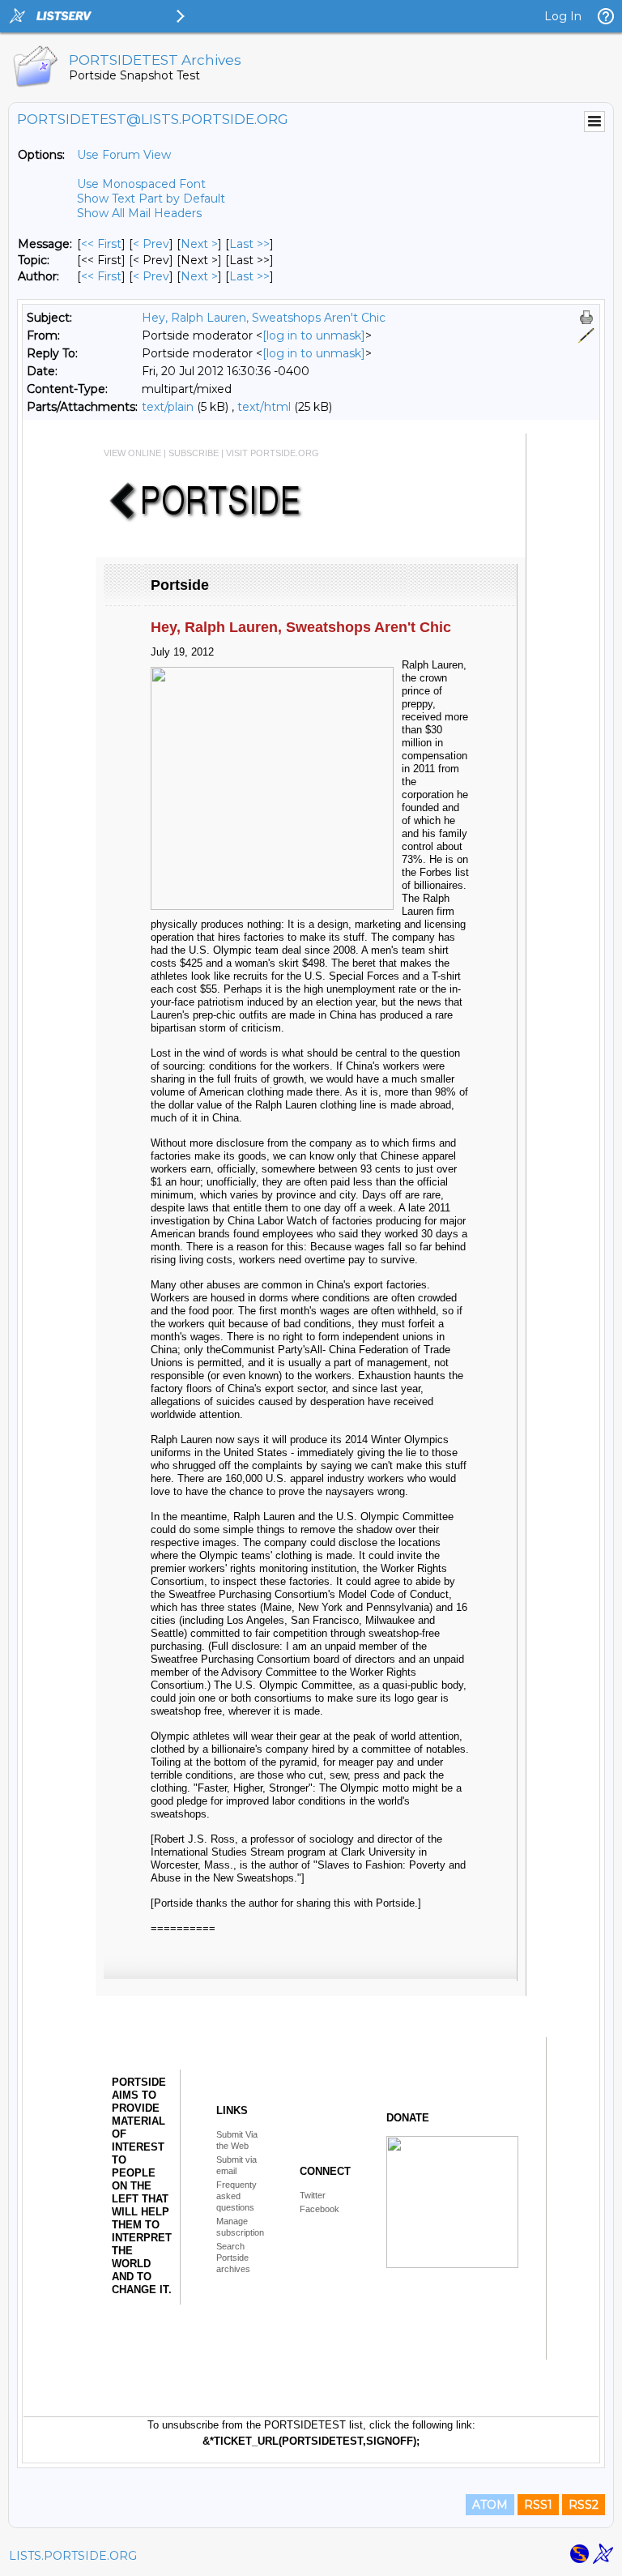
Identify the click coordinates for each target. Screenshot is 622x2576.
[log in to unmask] (314, 335)
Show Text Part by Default (151, 199)
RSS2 (584, 2505)
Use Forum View (124, 155)
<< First (101, 244)
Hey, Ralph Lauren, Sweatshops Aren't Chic (264, 318)
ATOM (490, 2505)
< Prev (151, 244)
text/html (264, 407)
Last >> (249, 244)
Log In (563, 16)
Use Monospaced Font (141, 184)
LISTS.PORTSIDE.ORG (73, 2556)
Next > (199, 244)
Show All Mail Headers (139, 213)
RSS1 (538, 2505)
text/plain (168, 407)
